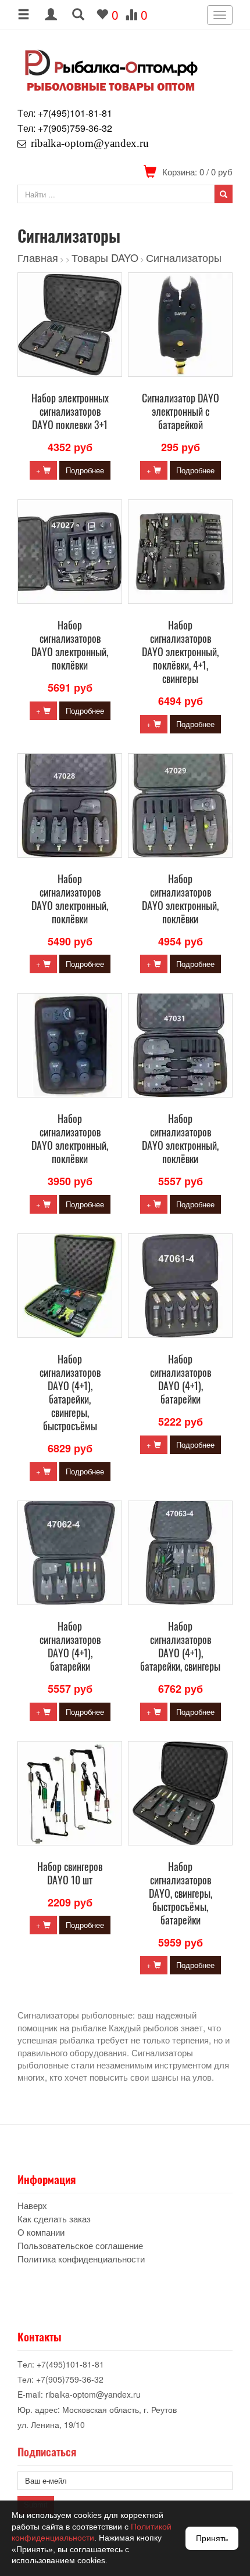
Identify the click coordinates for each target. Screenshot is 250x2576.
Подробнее (85, 470)
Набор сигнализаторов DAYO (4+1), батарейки (181, 1379)
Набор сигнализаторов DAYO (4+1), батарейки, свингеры (180, 1646)
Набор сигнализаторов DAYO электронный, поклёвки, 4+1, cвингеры (180, 652)
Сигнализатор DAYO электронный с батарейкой (181, 411)
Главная (38, 257)
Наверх (32, 2205)
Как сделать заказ (54, 2219)
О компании (41, 2232)
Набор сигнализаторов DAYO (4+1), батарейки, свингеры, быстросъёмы (70, 1392)
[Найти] (224, 194)
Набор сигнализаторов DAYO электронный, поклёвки (70, 645)
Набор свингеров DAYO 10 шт (70, 1873)
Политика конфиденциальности (81, 2259)
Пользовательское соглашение (80, 2245)
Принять (212, 2538)
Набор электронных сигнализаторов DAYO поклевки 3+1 (70, 411)
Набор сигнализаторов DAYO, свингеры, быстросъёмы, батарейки (181, 1893)
